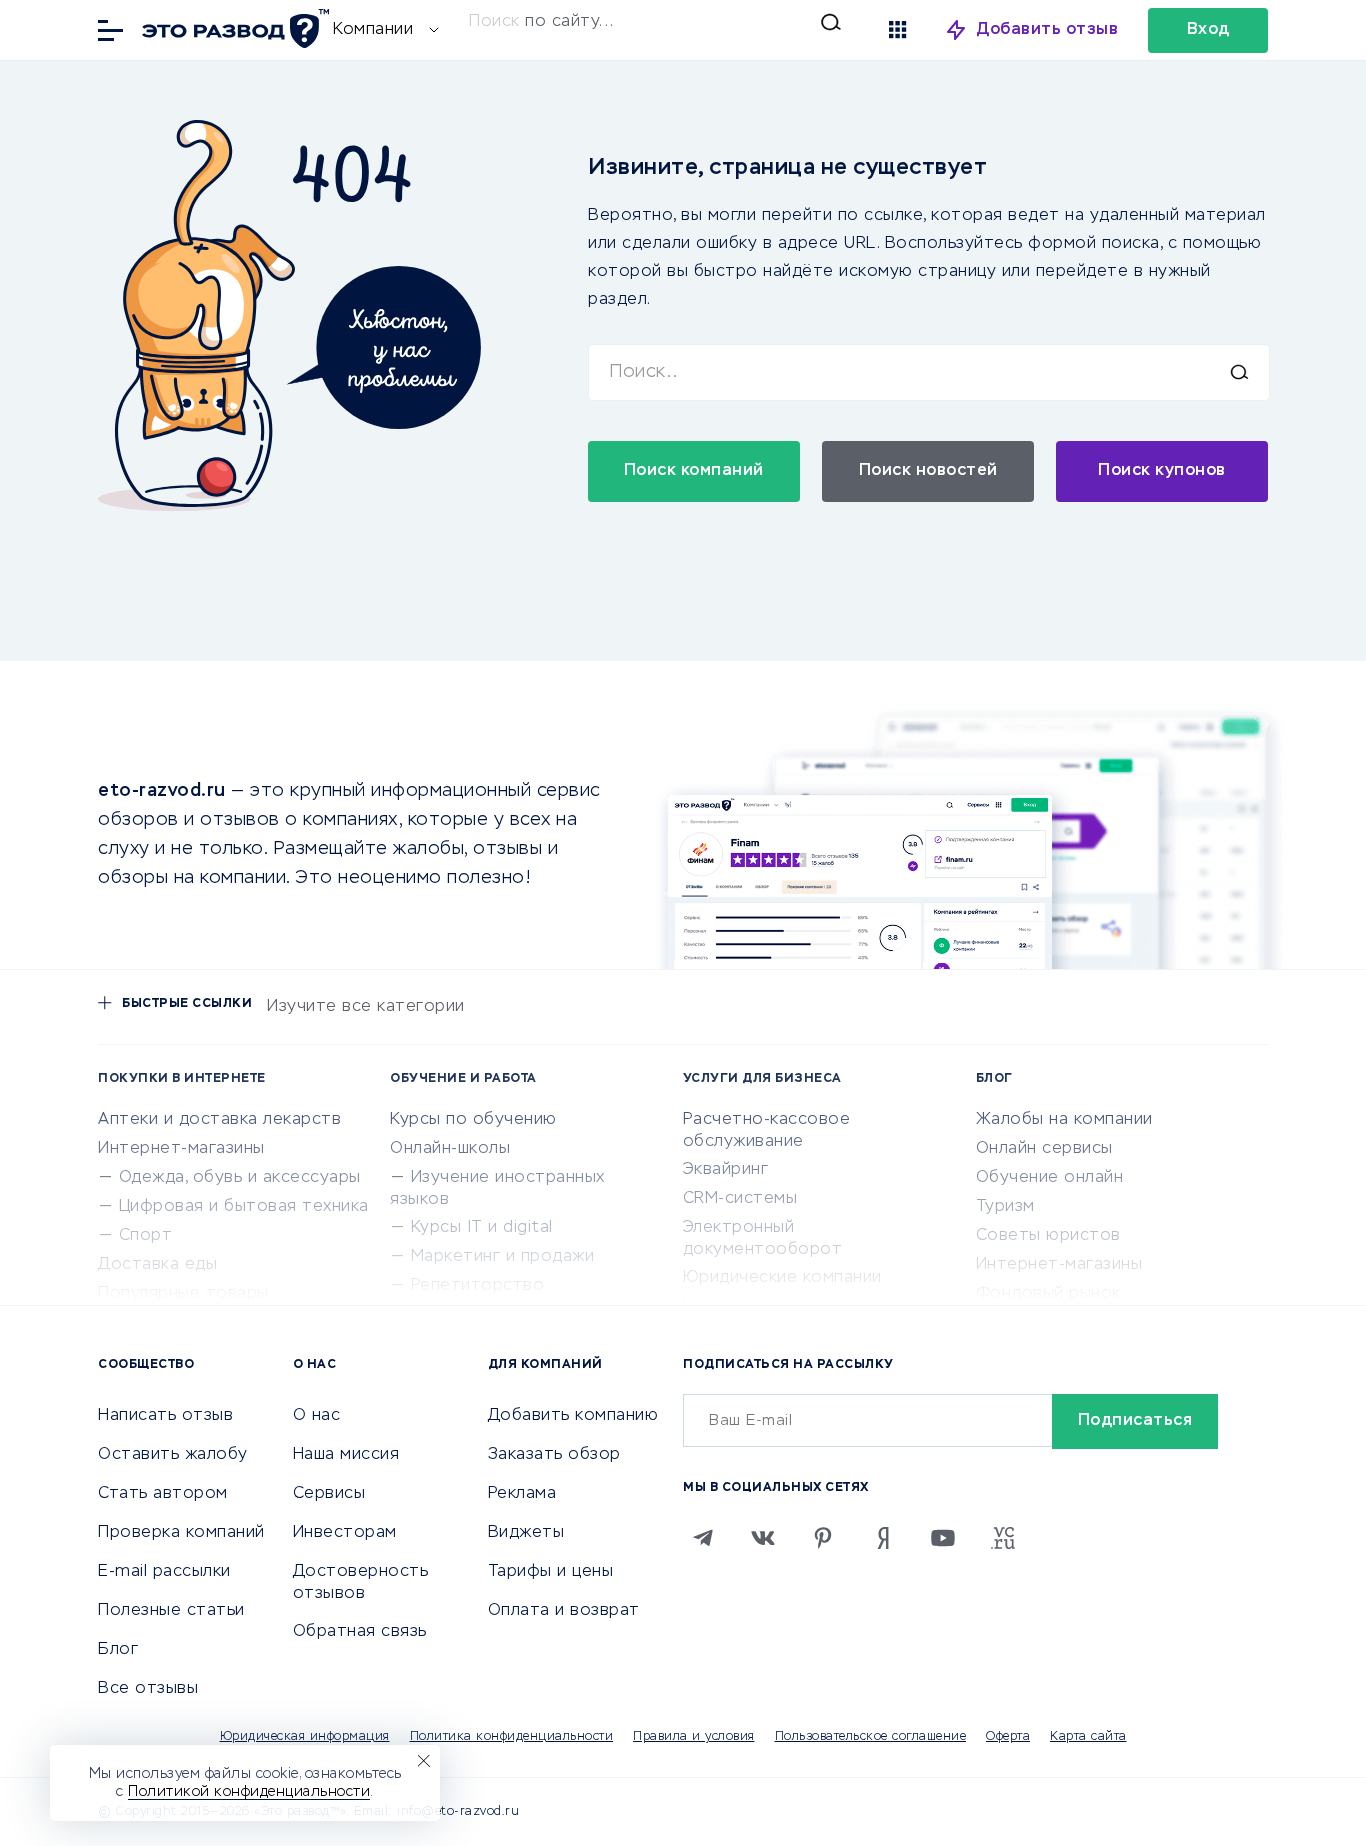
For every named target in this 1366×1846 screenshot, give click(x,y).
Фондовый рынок (1048, 1294)
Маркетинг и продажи (503, 1257)
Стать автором (163, 1494)
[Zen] (883, 1538)
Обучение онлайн (1050, 1178)
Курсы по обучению (473, 1120)
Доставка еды (157, 1265)
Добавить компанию (573, 1416)
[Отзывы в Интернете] (233, 28)
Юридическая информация (305, 1737)
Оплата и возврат (564, 1611)
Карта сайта (1088, 1737)
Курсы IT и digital (482, 1228)
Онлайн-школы (450, 1149)
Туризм (1005, 1207)
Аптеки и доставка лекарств (219, 1120)
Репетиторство (478, 1286)
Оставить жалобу (173, 1455)
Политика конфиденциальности (512, 1737)
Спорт (146, 1236)
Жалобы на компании (1064, 1120)
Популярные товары (183, 1294)
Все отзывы (148, 1689)
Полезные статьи (171, 1611)
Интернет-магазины (181, 1149)
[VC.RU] (1003, 1538)
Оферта (1008, 1737)
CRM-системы (740, 1199)
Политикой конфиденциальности (249, 1792)
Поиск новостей (928, 471)
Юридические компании (782, 1278)
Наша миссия (346, 1455)
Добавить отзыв (1047, 30)
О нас (317, 1416)
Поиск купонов (1162, 471)
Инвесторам (345, 1533)
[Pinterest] (823, 1538)
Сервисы (329, 1494)
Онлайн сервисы (1044, 1149)
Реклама (522, 1494)
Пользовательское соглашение (871, 1737)
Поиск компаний (694, 471)
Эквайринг (726, 1170)
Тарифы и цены (551, 1572)
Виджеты (526, 1533)
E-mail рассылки (164, 1572)
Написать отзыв (165, 1416)
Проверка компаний (181, 1533)
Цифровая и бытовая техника (244, 1207)
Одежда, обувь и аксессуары (240, 1178)
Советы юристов (1048, 1236)
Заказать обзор (554, 1455)
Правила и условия (694, 1737)
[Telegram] (703, 1538)
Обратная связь (360, 1632)
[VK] (763, 1538)
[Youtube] (943, 1538)
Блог (118, 1650)
